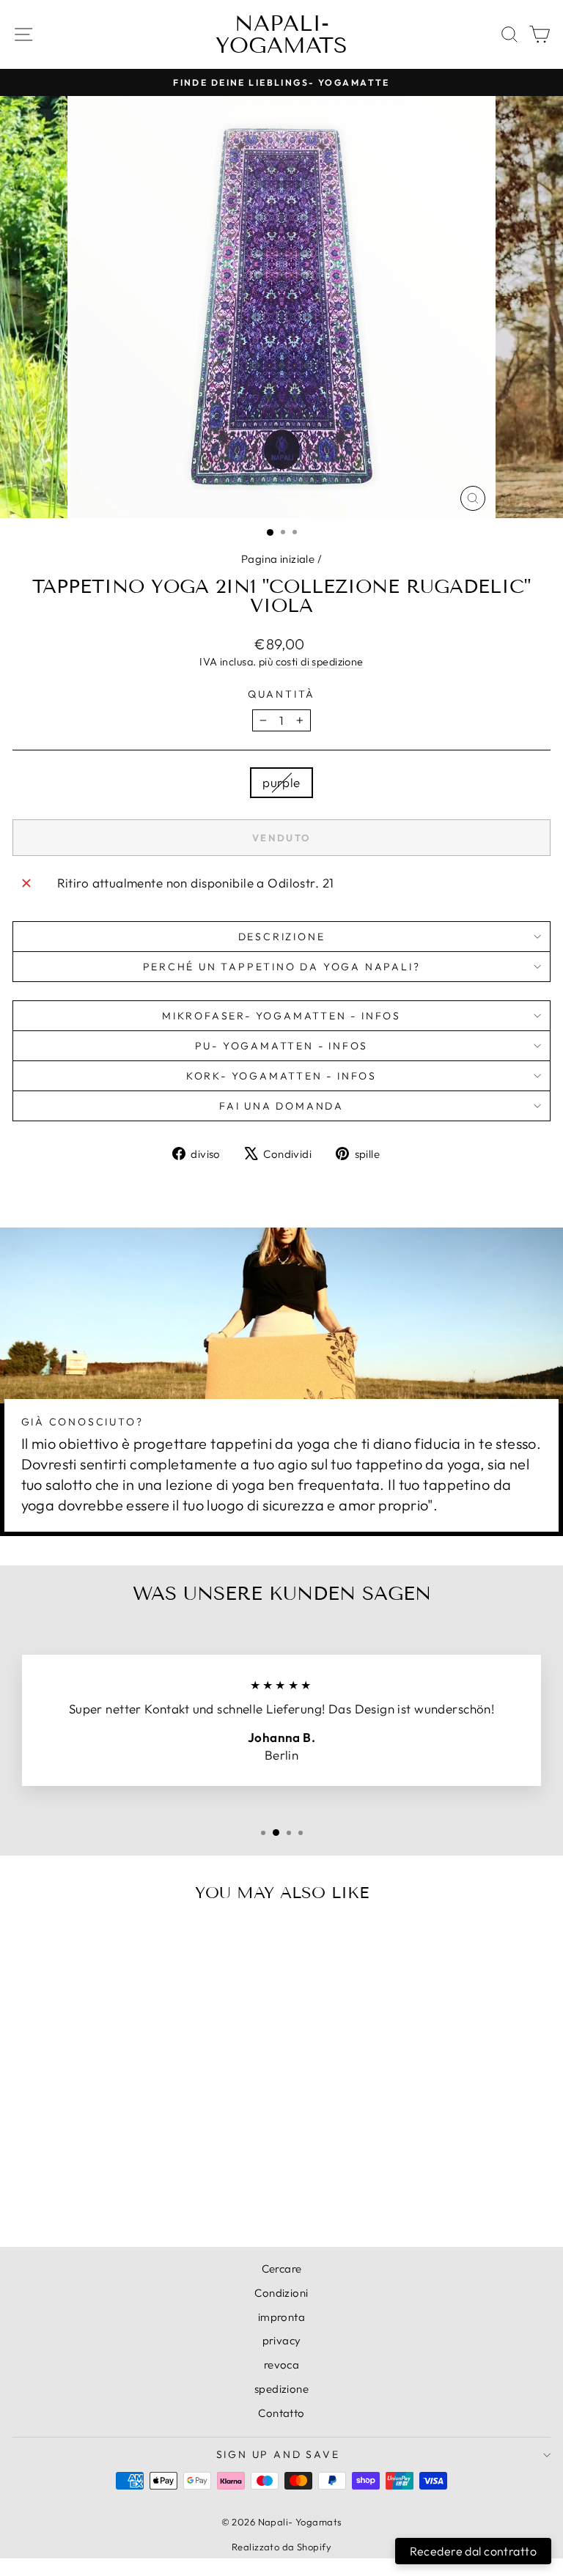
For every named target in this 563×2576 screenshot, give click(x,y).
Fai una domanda (281, 1106)
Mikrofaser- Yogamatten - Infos (281, 1016)
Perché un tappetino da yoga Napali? (282, 967)
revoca (282, 2365)
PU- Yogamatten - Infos (282, 1046)
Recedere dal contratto (473, 2551)
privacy (282, 2340)
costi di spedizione (320, 662)
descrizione (282, 937)
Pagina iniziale (278, 559)
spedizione (281, 2389)
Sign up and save (278, 2454)
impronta (281, 2317)
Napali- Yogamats (281, 34)
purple (281, 782)
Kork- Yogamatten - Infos (281, 1076)
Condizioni (281, 2293)
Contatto (281, 2413)
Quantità (281, 694)
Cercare (282, 2269)
